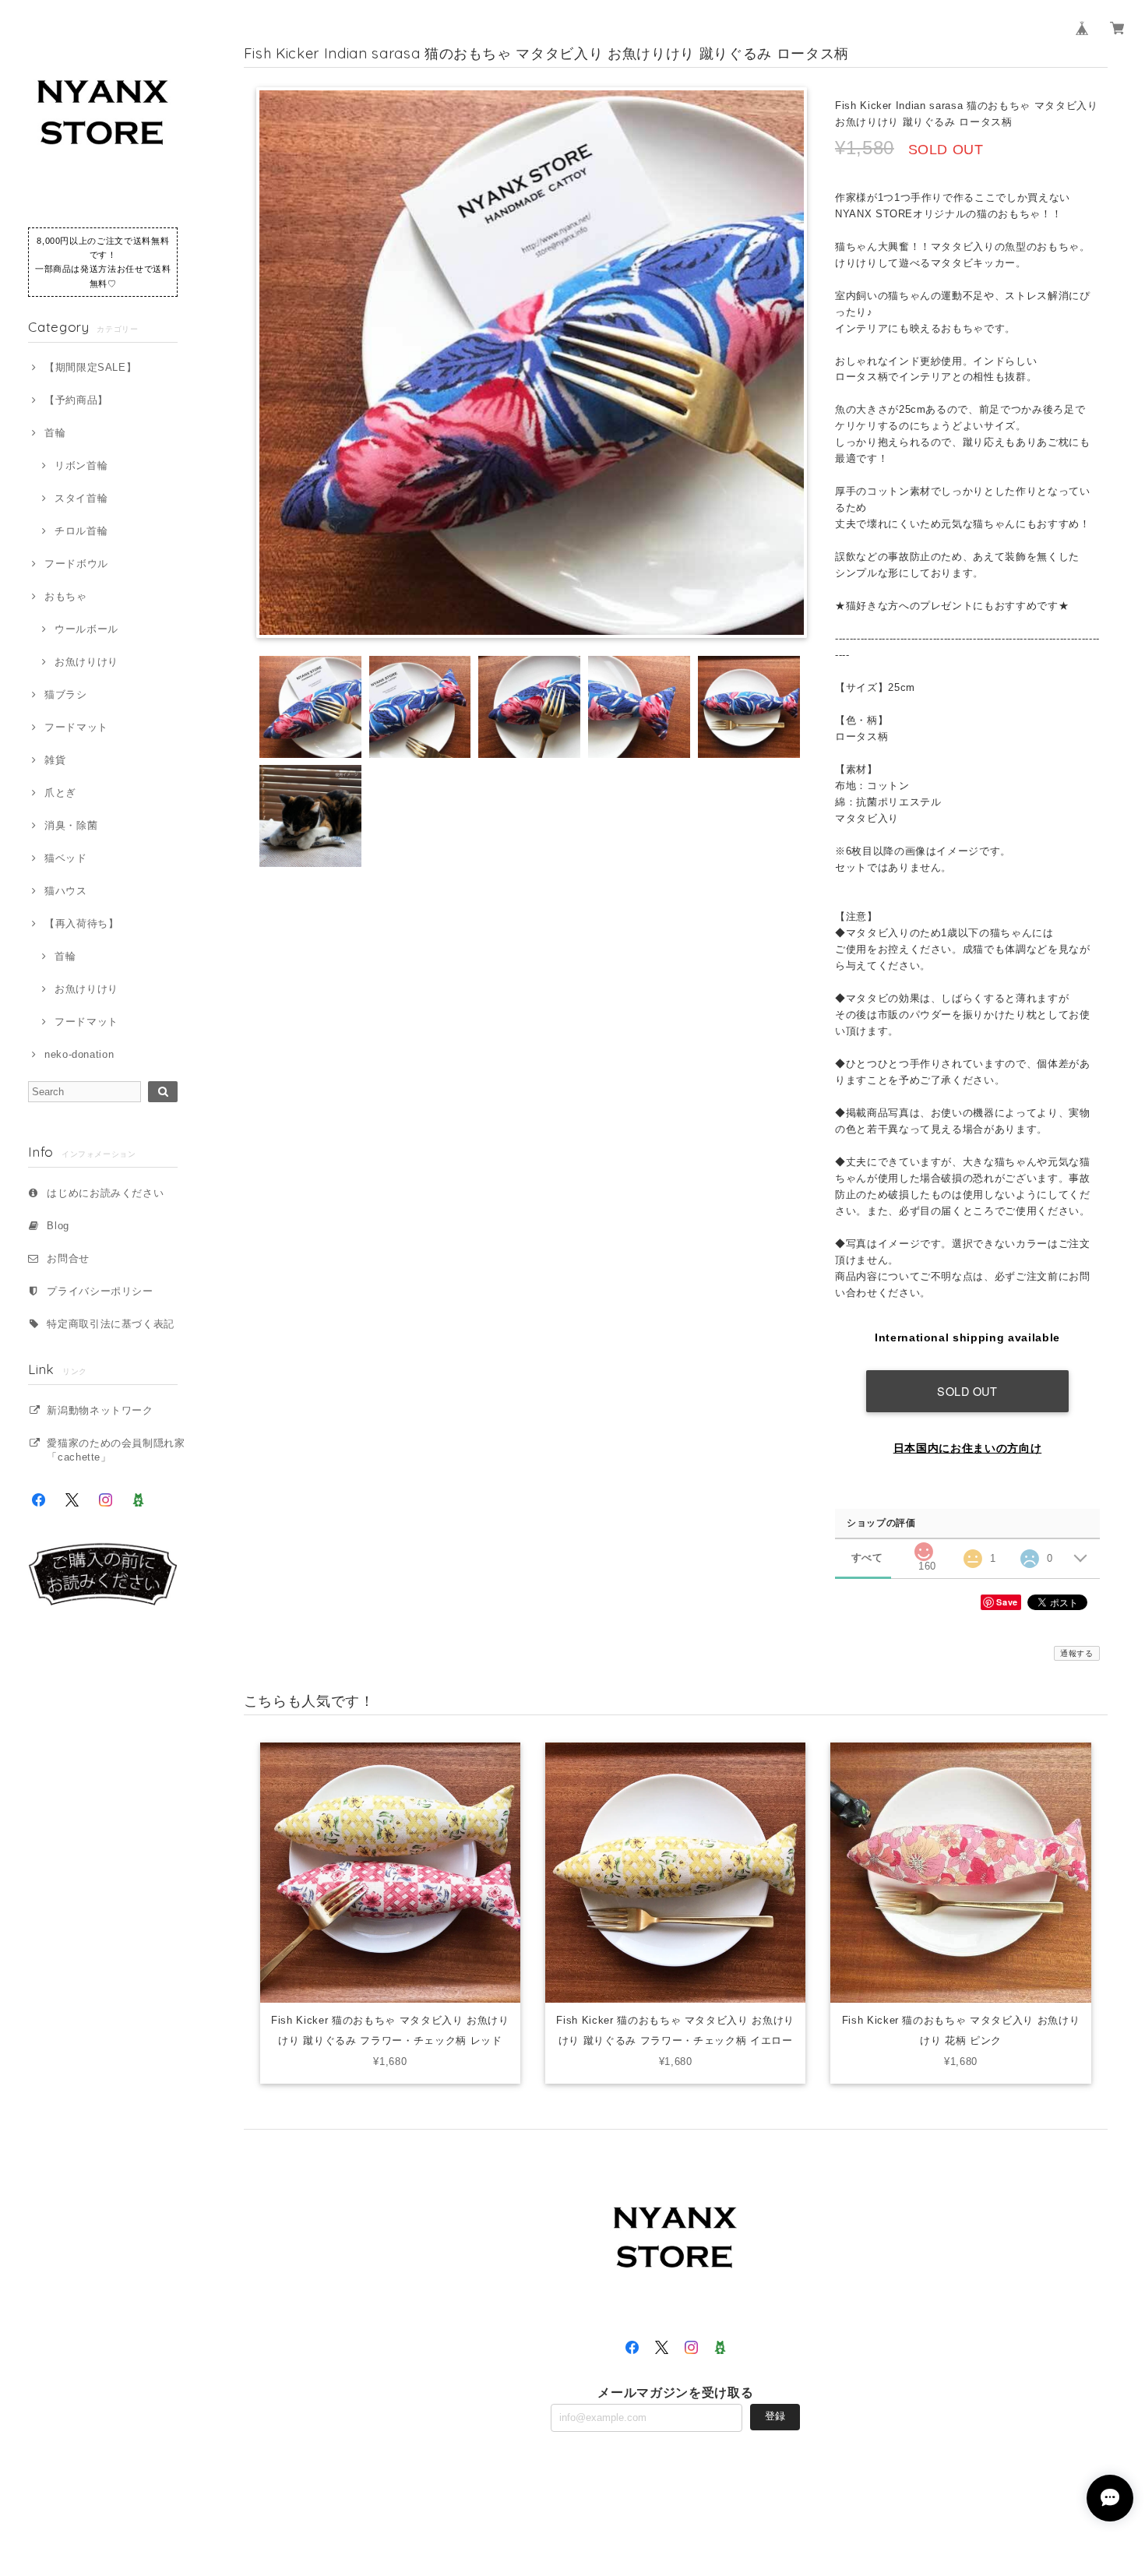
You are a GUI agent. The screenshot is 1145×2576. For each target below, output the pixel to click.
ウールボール (86, 629)
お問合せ (68, 1258)
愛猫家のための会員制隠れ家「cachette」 (116, 1450)
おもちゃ (65, 596)
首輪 (55, 433)
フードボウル (76, 564)
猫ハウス (65, 891)
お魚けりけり (86, 662)
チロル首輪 (81, 531)
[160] (923, 1547)
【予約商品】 (76, 400)
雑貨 (55, 760)
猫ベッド (65, 858)
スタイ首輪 (81, 498)
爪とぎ (60, 793)
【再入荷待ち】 (81, 923)
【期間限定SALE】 (90, 367)
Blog (58, 1226)
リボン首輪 (81, 465)
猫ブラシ (65, 694)
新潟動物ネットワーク (100, 1410)
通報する (1077, 1653)
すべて (867, 1558)
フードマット (76, 727)
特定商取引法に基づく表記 (111, 1324)
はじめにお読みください (105, 1193)
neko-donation (79, 1054)
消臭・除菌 (71, 825)
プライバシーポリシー (100, 1291)
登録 (775, 2416)
